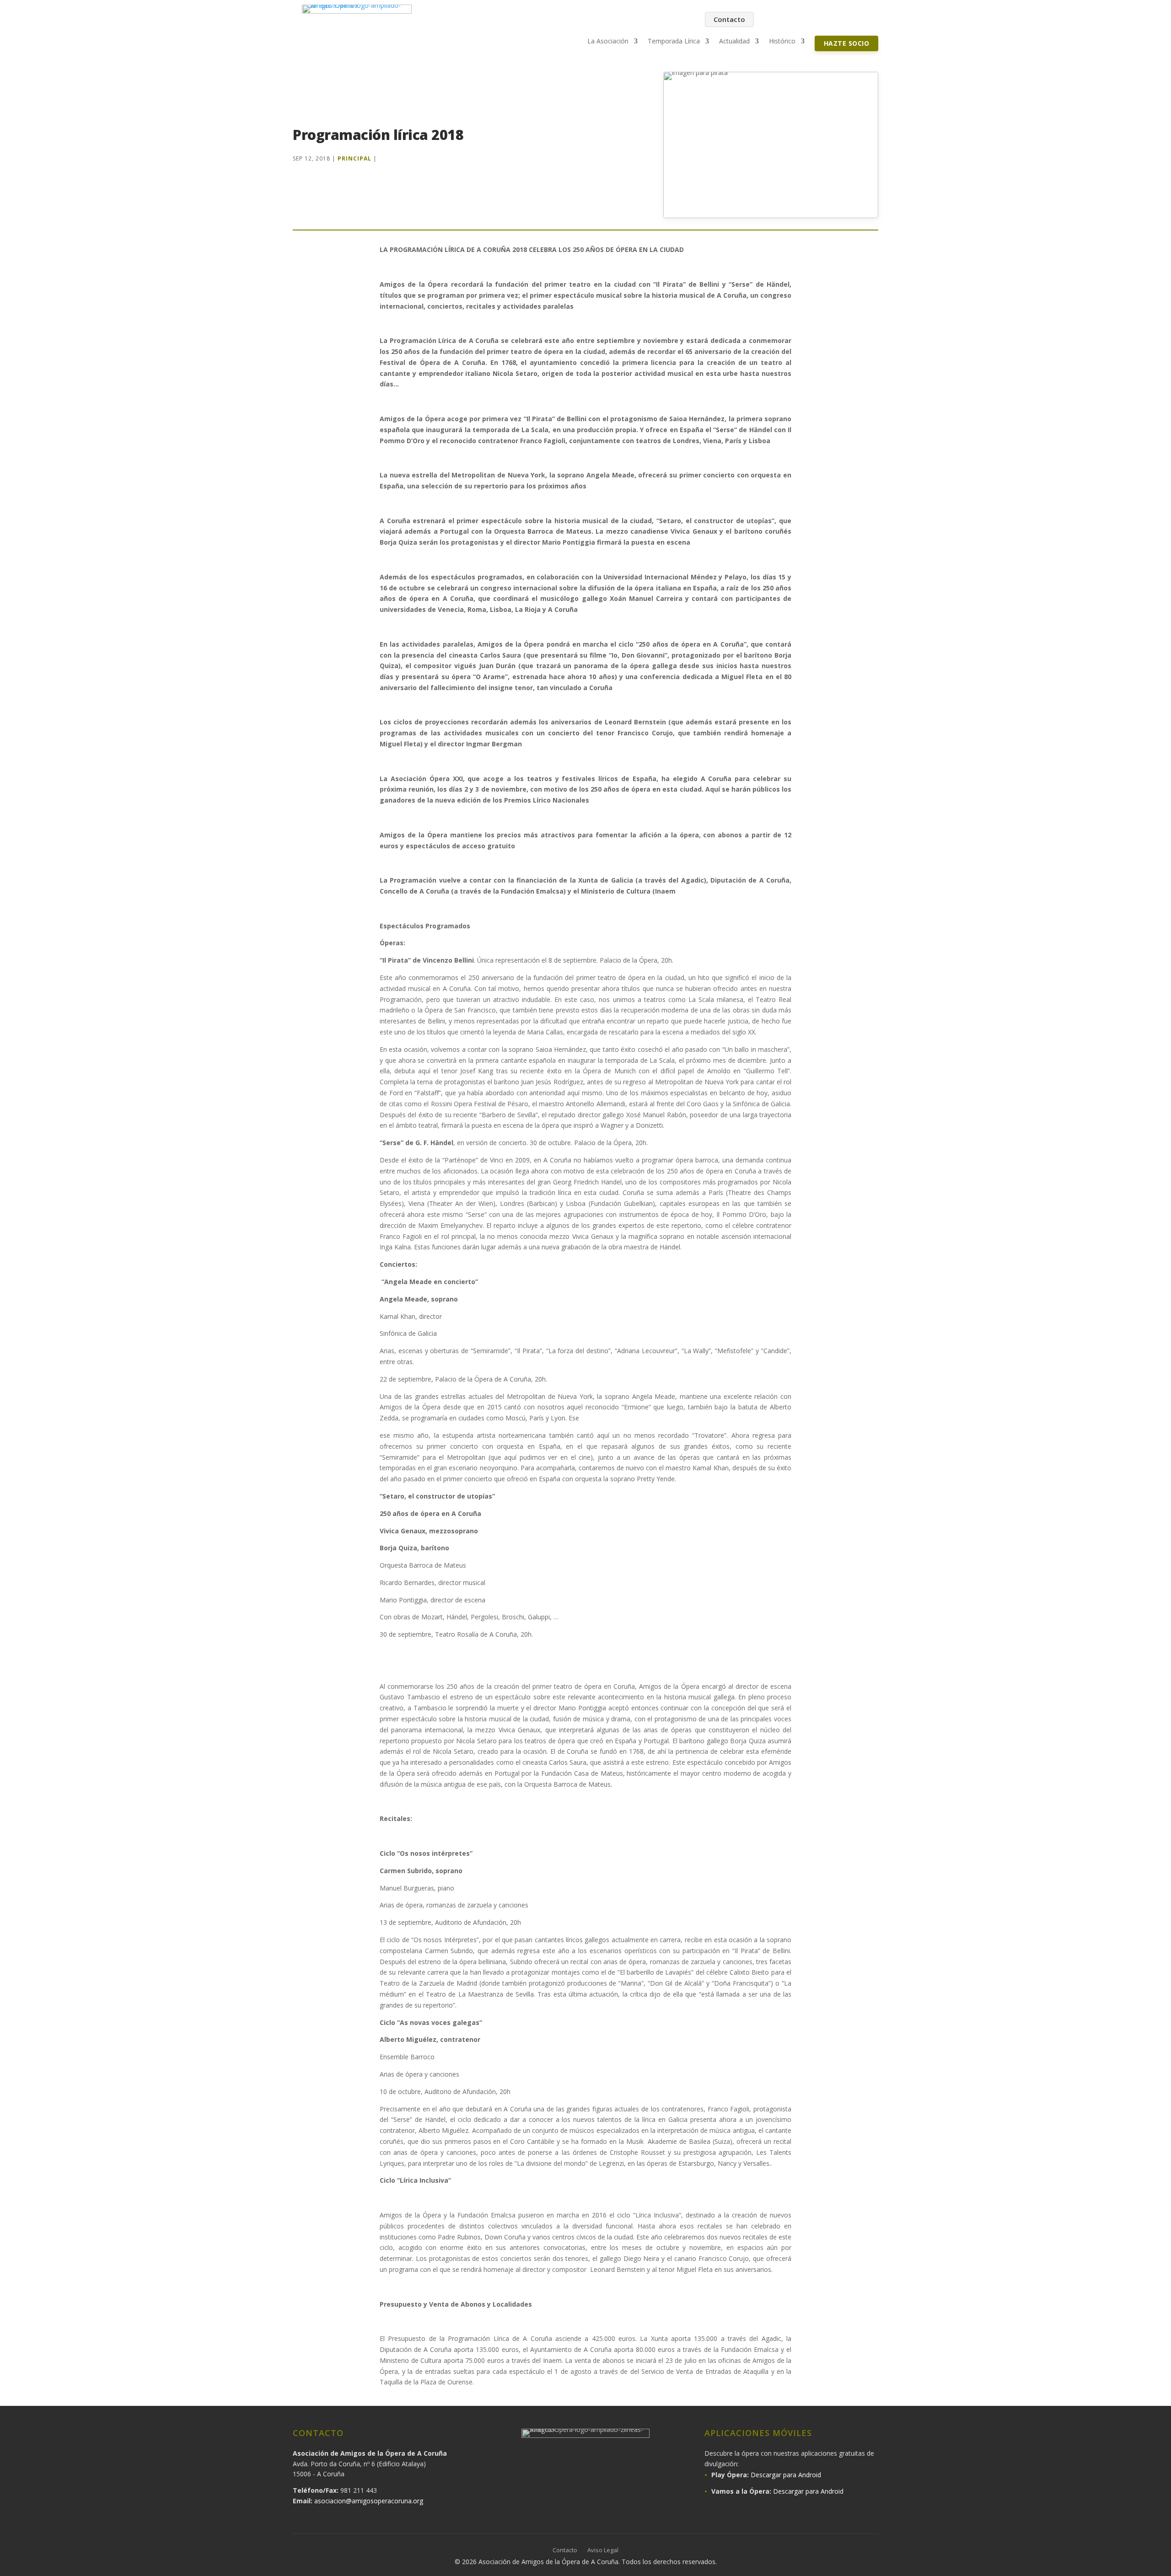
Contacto (729, 19)
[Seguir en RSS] (871, 20)
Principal (355, 158)
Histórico (782, 42)
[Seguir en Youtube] (833, 20)
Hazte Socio (847, 43)
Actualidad (734, 42)
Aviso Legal (603, 2550)
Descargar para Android (786, 2475)
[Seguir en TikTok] (852, 20)
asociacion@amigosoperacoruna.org (369, 2501)
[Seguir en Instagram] (794, 20)
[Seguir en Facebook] (775, 20)
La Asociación (608, 42)
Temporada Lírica (674, 42)
